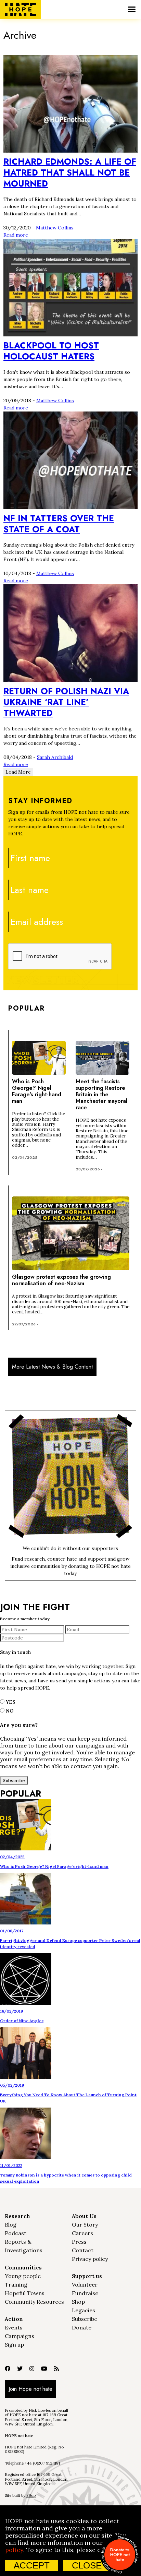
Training (16, 2285)
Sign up (14, 2345)
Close (87, 2565)
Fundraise (85, 2293)
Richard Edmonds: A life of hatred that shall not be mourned (70, 172)
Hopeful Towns (25, 2293)
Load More (18, 772)
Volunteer (85, 2285)
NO (9, 1711)
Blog (11, 2225)
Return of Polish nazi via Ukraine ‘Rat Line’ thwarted (66, 702)
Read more (16, 235)
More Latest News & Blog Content (52, 1367)
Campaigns (20, 2336)
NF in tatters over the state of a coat (59, 524)
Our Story (85, 2225)
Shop (78, 2302)
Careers (82, 2233)
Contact (83, 2250)
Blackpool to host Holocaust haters (51, 351)
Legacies (84, 2310)
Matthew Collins (55, 228)
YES (10, 1702)
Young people (23, 2276)
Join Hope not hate (30, 2389)
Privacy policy (90, 2259)
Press (79, 2242)
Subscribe (85, 2319)
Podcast (16, 2233)
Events (14, 2327)
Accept (32, 2565)
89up (31, 2495)
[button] (132, 9)
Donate (82, 2327)
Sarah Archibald (55, 757)
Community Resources (34, 2302)
